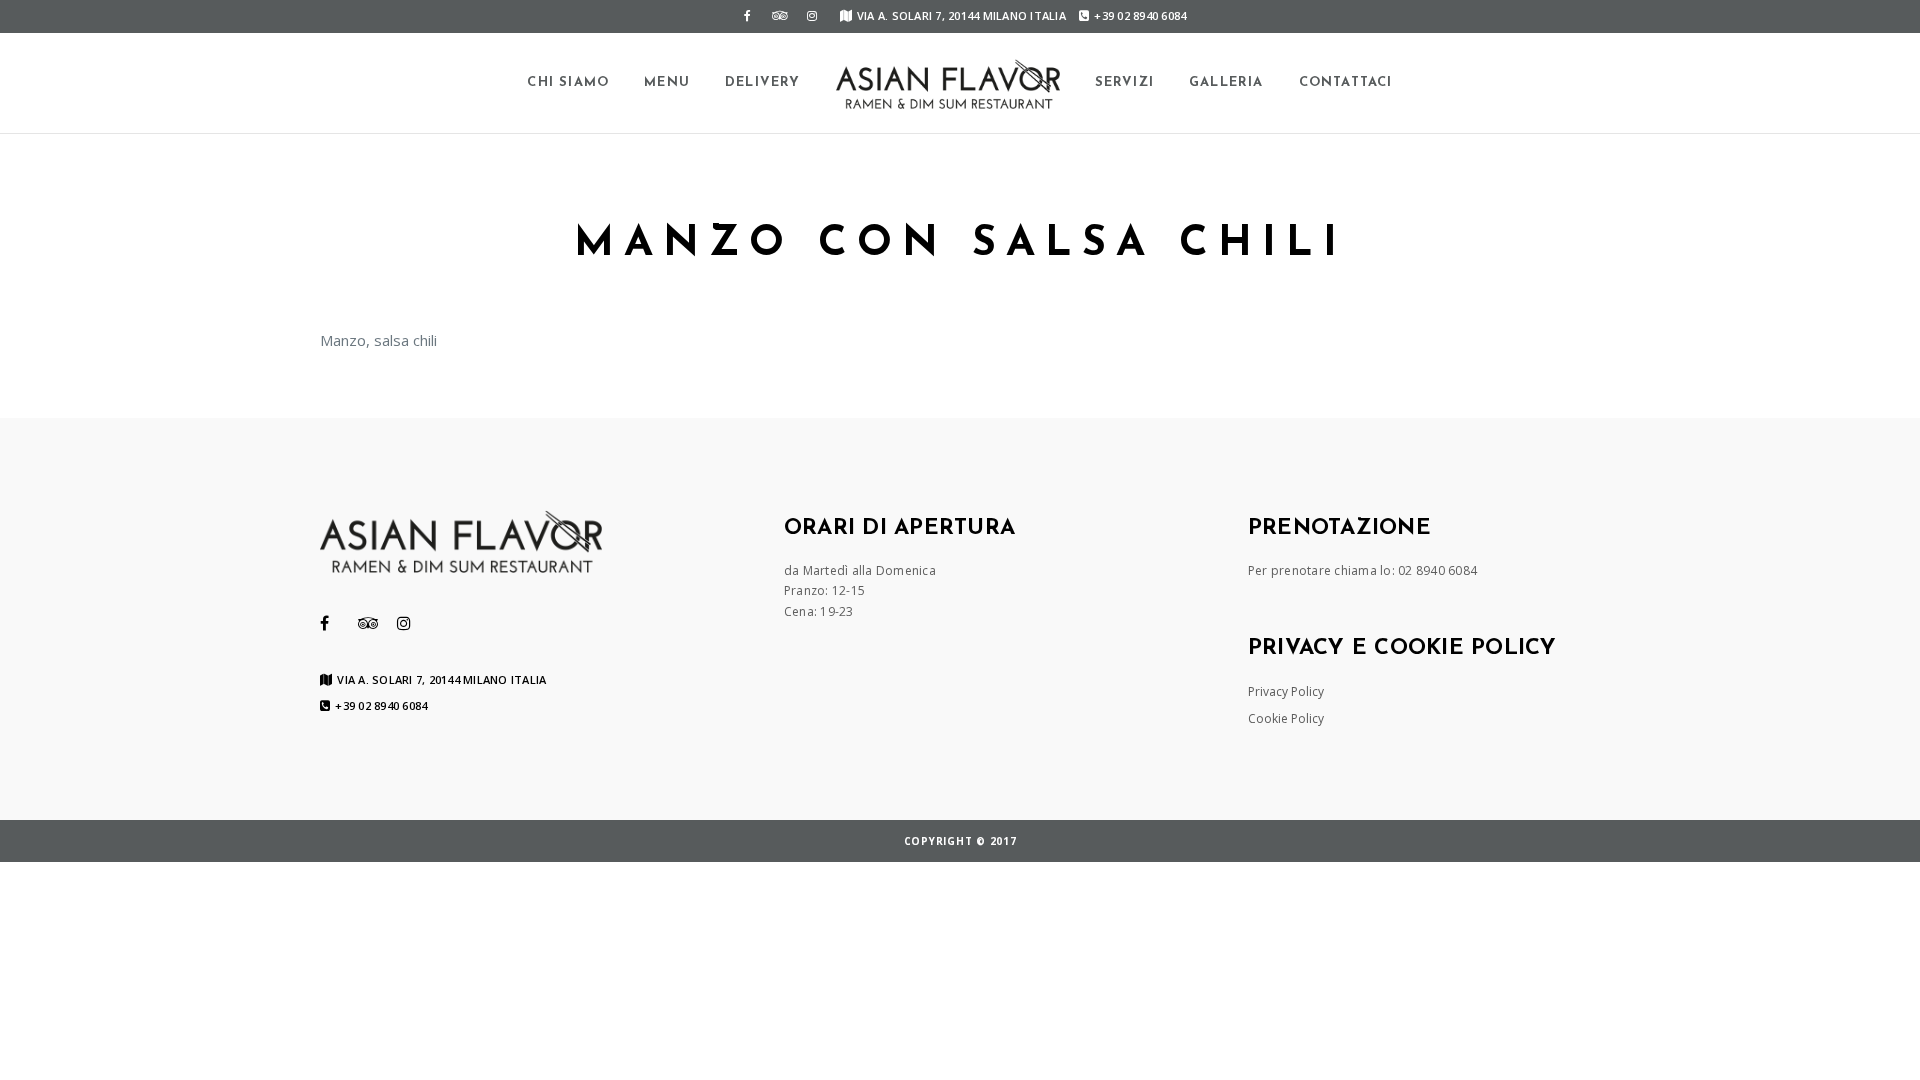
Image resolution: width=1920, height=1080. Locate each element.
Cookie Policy (1286, 718)
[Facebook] (748, 16)
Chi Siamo (568, 82)
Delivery (763, 82)
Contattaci (1346, 82)
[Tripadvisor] (780, 16)
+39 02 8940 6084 (1140, 15)
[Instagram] (812, 16)
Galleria (1226, 82)
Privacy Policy (1286, 691)
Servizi (1124, 82)
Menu (667, 82)
